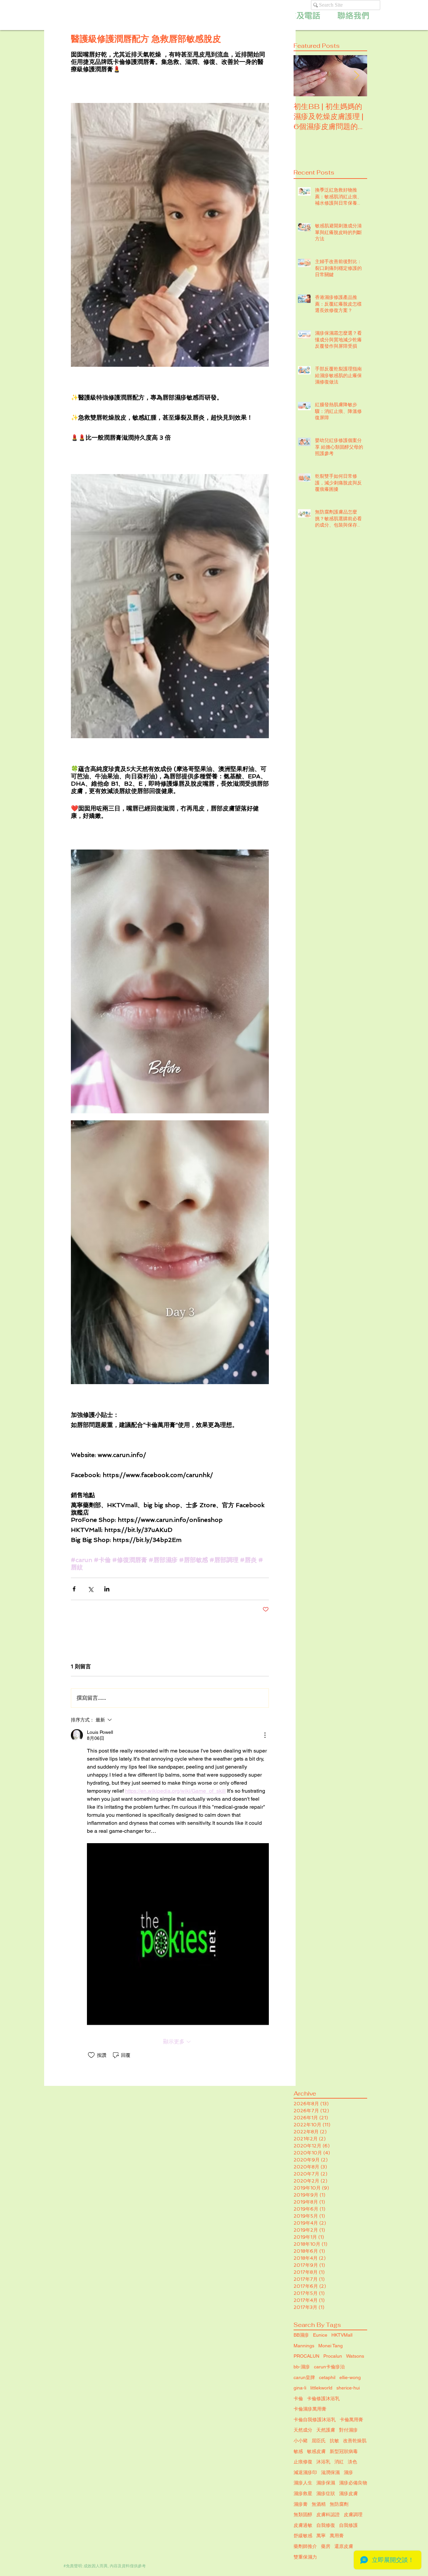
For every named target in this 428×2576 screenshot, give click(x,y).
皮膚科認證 (328, 2514)
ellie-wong (350, 2377)
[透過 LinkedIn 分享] (107, 1589)
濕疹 (348, 2472)
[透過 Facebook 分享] (74, 1589)
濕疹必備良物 (353, 2483)
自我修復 (326, 2525)
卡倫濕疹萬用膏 (310, 2409)
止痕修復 (303, 2462)
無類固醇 (303, 2514)
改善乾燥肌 (355, 2441)
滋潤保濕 (330, 2472)
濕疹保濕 (326, 2483)
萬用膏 (337, 2536)
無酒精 (319, 2504)
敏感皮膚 (316, 2451)
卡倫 (298, 2398)
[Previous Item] (304, 76)
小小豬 (301, 2441)
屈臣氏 (319, 2441)
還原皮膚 (344, 2546)
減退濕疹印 (305, 2472)
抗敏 (334, 2441)
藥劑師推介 (305, 2546)
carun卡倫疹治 (329, 2367)
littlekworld (321, 2388)
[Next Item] (356, 76)
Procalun (333, 2356)
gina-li (300, 2388)
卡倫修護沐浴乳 (323, 2398)
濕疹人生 (303, 2483)
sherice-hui (348, 2388)
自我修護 (348, 2525)
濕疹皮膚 (348, 2493)
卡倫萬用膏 (351, 2420)
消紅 (339, 2462)
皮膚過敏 (303, 2525)
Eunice (320, 2335)
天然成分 (303, 2430)
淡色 (352, 2462)
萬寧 (321, 2536)
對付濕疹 (348, 2430)
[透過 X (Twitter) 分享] (90, 1589)
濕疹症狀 (326, 2493)
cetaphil (327, 2377)
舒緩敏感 (303, 2536)
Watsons (355, 2356)
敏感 (298, 2451)
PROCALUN (306, 2356)
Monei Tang (331, 2346)
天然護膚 (326, 2430)
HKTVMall (342, 2335)
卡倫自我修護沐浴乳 (315, 2420)
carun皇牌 (304, 2377)
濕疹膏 (301, 2504)
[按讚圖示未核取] (91, 2055)
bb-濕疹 (302, 2367)
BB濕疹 (301, 2335)
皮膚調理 (353, 2514)
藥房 (326, 2546)
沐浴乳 (323, 2462)
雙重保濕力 (305, 2557)
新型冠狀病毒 (344, 2451)
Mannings (304, 2346)
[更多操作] (265, 1735)
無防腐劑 (339, 2504)
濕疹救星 (303, 2493)
